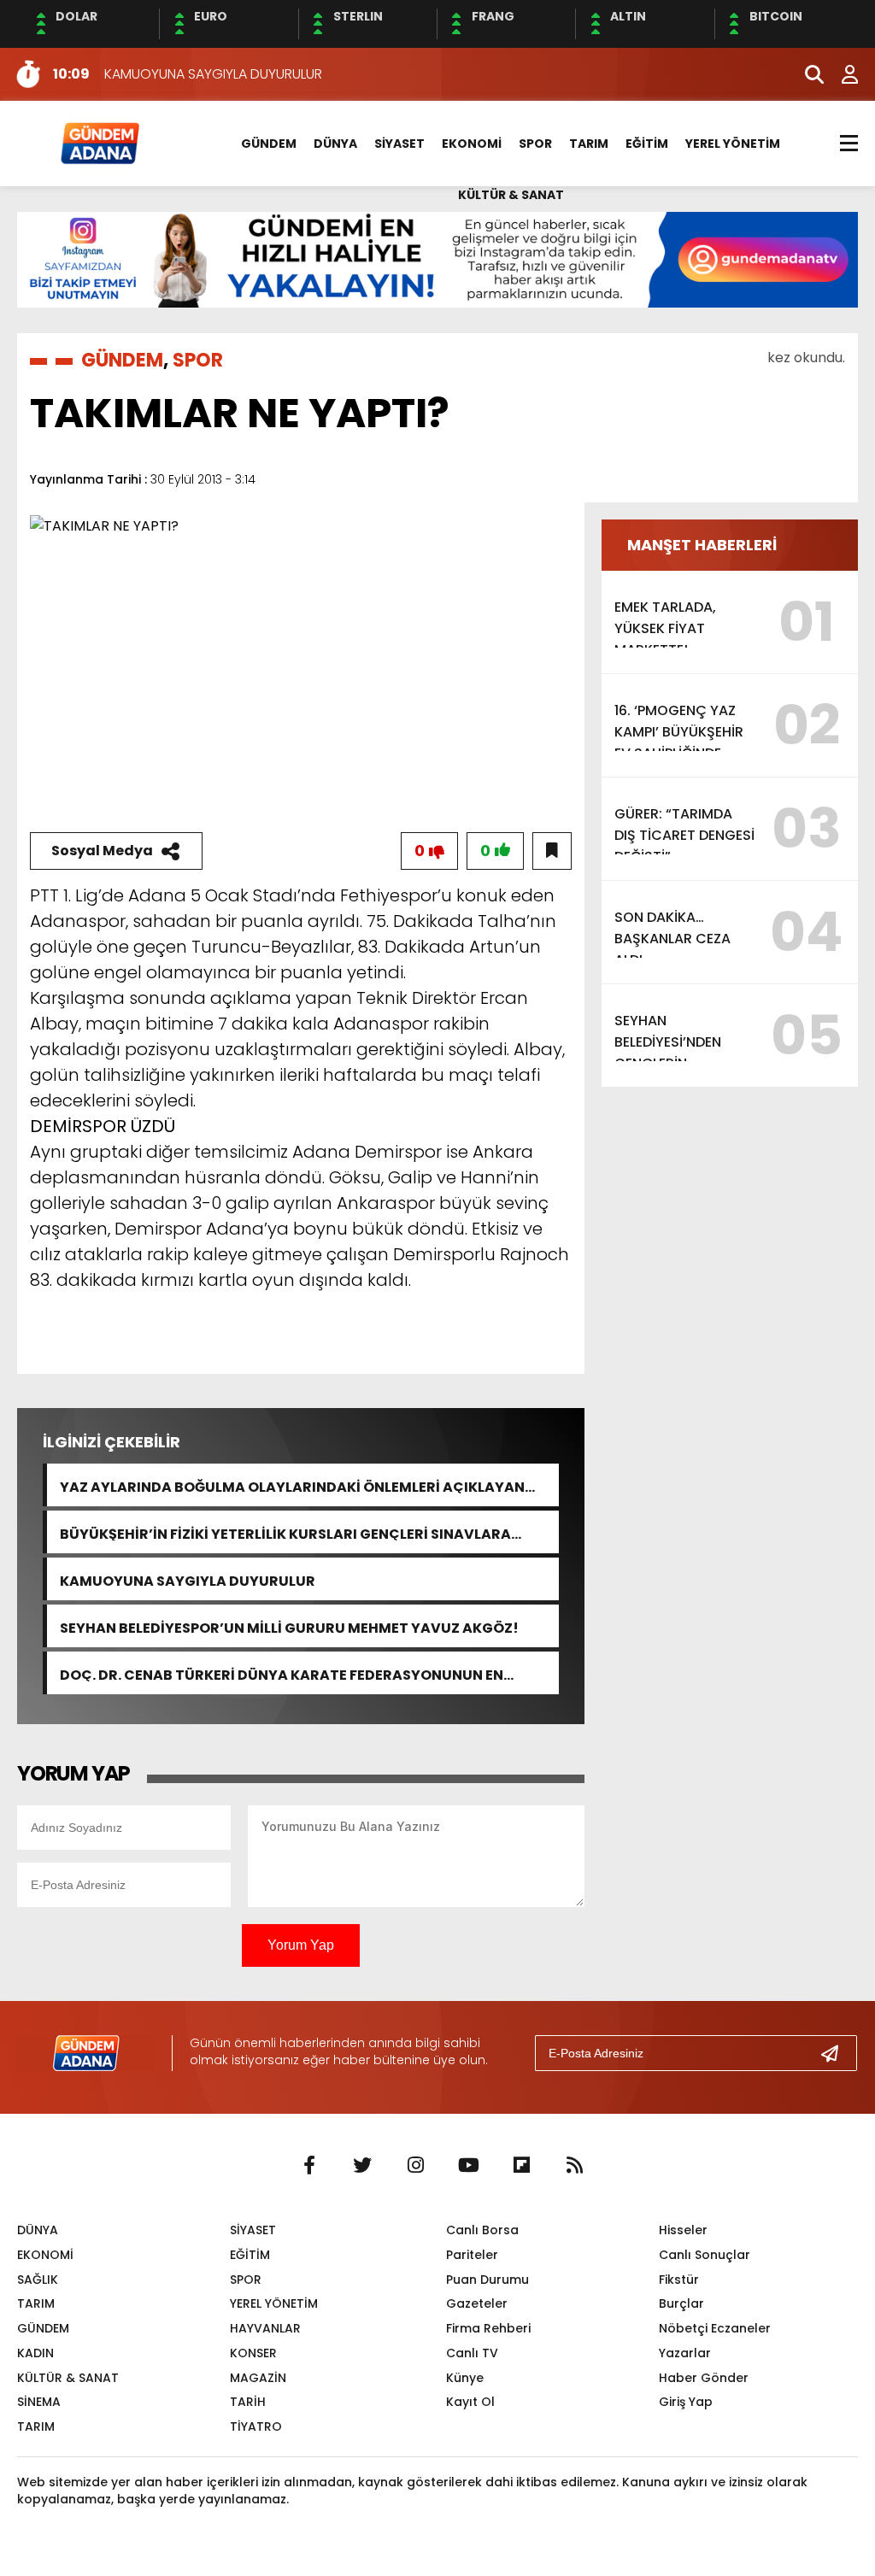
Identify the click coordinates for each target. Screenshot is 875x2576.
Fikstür (679, 2280)
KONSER (253, 2353)
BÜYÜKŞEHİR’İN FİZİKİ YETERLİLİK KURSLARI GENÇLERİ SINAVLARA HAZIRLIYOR (285, 1532)
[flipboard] (521, 2166)
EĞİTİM (647, 144)
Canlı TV (472, 2353)
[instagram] (415, 2166)
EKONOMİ (472, 144)
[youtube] (468, 2166)
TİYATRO (256, 2426)
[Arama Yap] (807, 74)
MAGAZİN (258, 2378)
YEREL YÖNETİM (733, 144)
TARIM (589, 144)
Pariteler (472, 2255)
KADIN (35, 2353)
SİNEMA (39, 2402)
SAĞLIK (38, 2280)
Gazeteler (477, 2303)
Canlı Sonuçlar (705, 2255)
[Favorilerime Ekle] (552, 851)
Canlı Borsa (482, 2230)
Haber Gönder (704, 2378)
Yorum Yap (301, 1945)
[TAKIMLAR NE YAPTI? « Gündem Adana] (99, 142)
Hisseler (683, 2230)
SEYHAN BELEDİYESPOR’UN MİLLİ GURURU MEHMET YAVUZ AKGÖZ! (289, 1626)
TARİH (248, 2402)
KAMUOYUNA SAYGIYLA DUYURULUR (188, 1579)
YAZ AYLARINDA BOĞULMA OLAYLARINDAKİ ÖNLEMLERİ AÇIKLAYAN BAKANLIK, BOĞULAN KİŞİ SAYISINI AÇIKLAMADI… (292, 1485)
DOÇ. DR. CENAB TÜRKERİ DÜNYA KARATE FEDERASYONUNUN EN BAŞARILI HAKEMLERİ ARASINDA (282, 1673)
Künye (465, 2378)
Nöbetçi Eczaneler (715, 2328)
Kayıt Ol (470, 2402)
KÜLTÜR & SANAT (511, 195)
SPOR (535, 144)
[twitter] (362, 2166)
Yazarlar (685, 2353)
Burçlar (681, 2303)
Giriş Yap (686, 2402)
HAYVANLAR (265, 2328)
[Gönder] (837, 2053)
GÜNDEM (269, 144)
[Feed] (574, 2166)
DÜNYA (335, 144)
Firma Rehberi (488, 2328)
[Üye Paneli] (841, 74)
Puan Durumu (487, 2280)
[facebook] (309, 2166)
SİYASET (399, 144)
